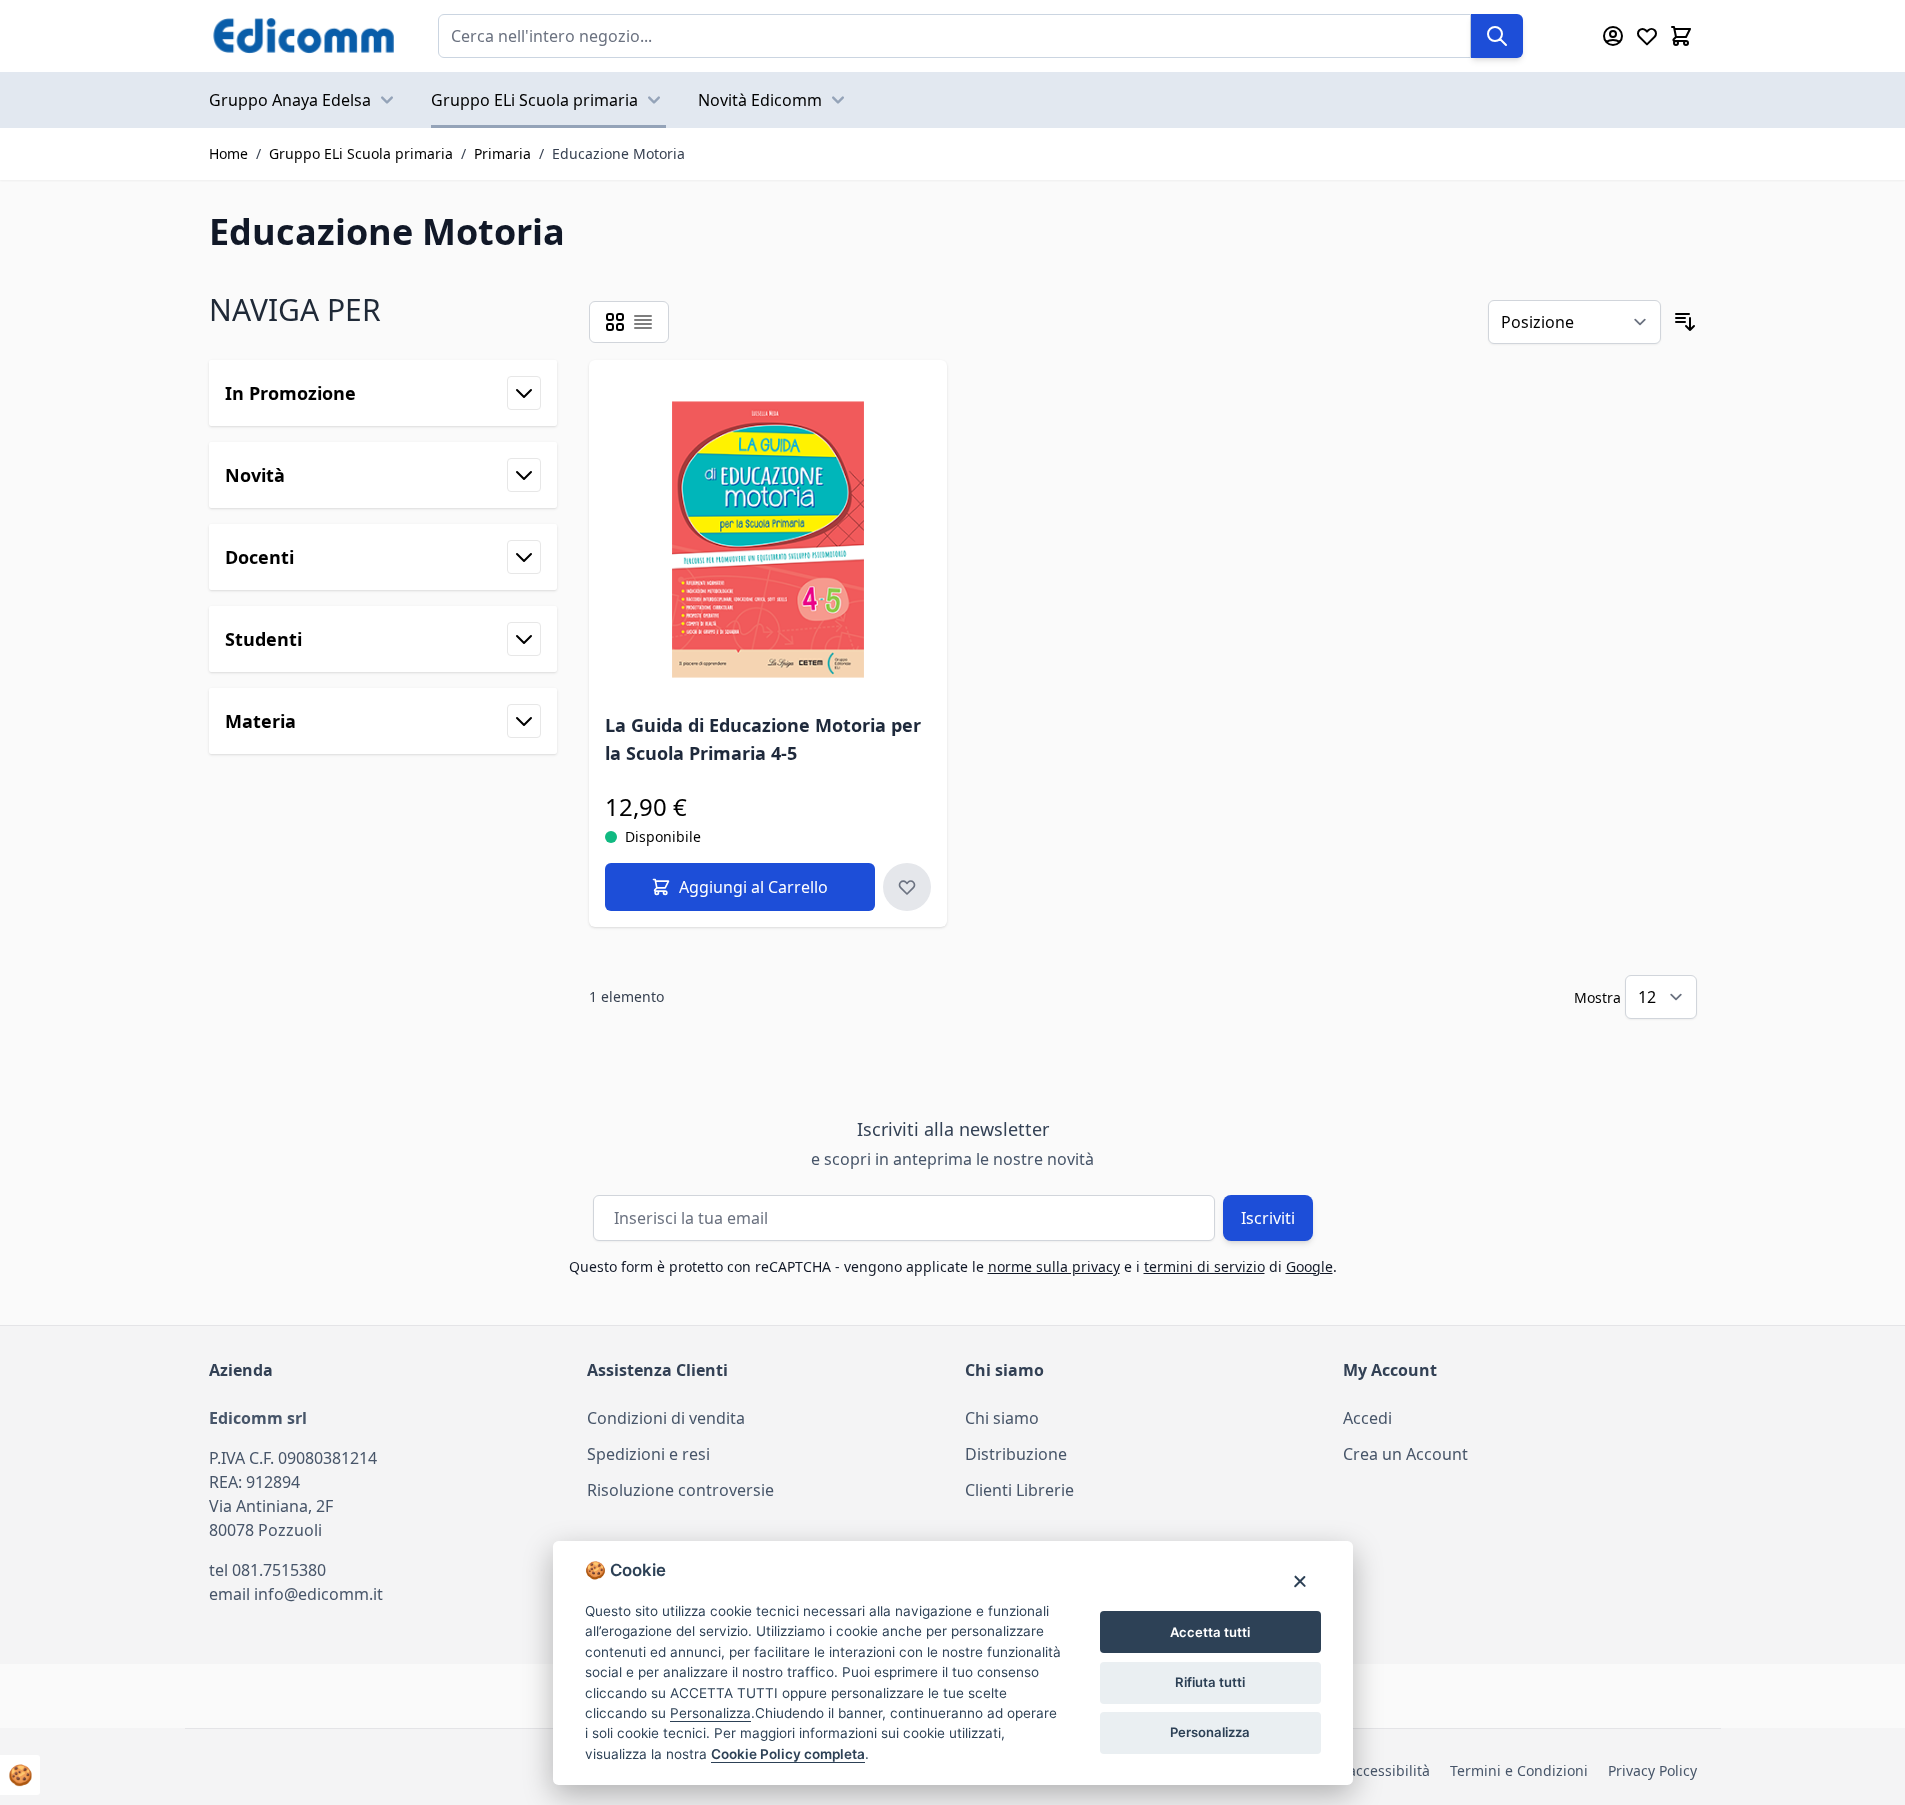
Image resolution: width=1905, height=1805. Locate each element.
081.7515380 (279, 1570)
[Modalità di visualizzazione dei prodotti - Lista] (643, 322)
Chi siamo (1002, 1418)
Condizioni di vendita (666, 1418)
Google (1309, 1266)
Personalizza (1210, 1732)
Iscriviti (1268, 1218)
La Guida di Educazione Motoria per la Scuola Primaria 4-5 (763, 739)
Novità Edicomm (760, 100)
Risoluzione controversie (680, 1490)
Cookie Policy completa (788, 1754)
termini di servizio (1204, 1266)
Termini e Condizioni (1519, 1770)
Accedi (1367, 1418)
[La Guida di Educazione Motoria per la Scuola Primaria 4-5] (768, 539)
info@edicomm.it (318, 1594)
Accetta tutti (1210, 1632)
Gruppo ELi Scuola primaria (534, 100)
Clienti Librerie (1019, 1490)
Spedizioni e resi (648, 1454)
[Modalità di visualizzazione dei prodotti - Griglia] (615, 322)
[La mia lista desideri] (1647, 36)
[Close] (1299, 1580)
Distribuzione (1016, 1454)
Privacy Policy (1652, 1770)
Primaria (502, 153)
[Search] (1497, 36)
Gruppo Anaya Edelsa (290, 100)
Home (228, 153)
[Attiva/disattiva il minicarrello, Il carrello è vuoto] (1681, 36)
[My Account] (1613, 36)
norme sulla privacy (1054, 1266)
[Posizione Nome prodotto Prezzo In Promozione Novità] (1574, 322)
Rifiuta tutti (1210, 1682)
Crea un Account (1405, 1454)
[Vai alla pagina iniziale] (303, 36)
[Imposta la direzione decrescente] (1685, 322)
